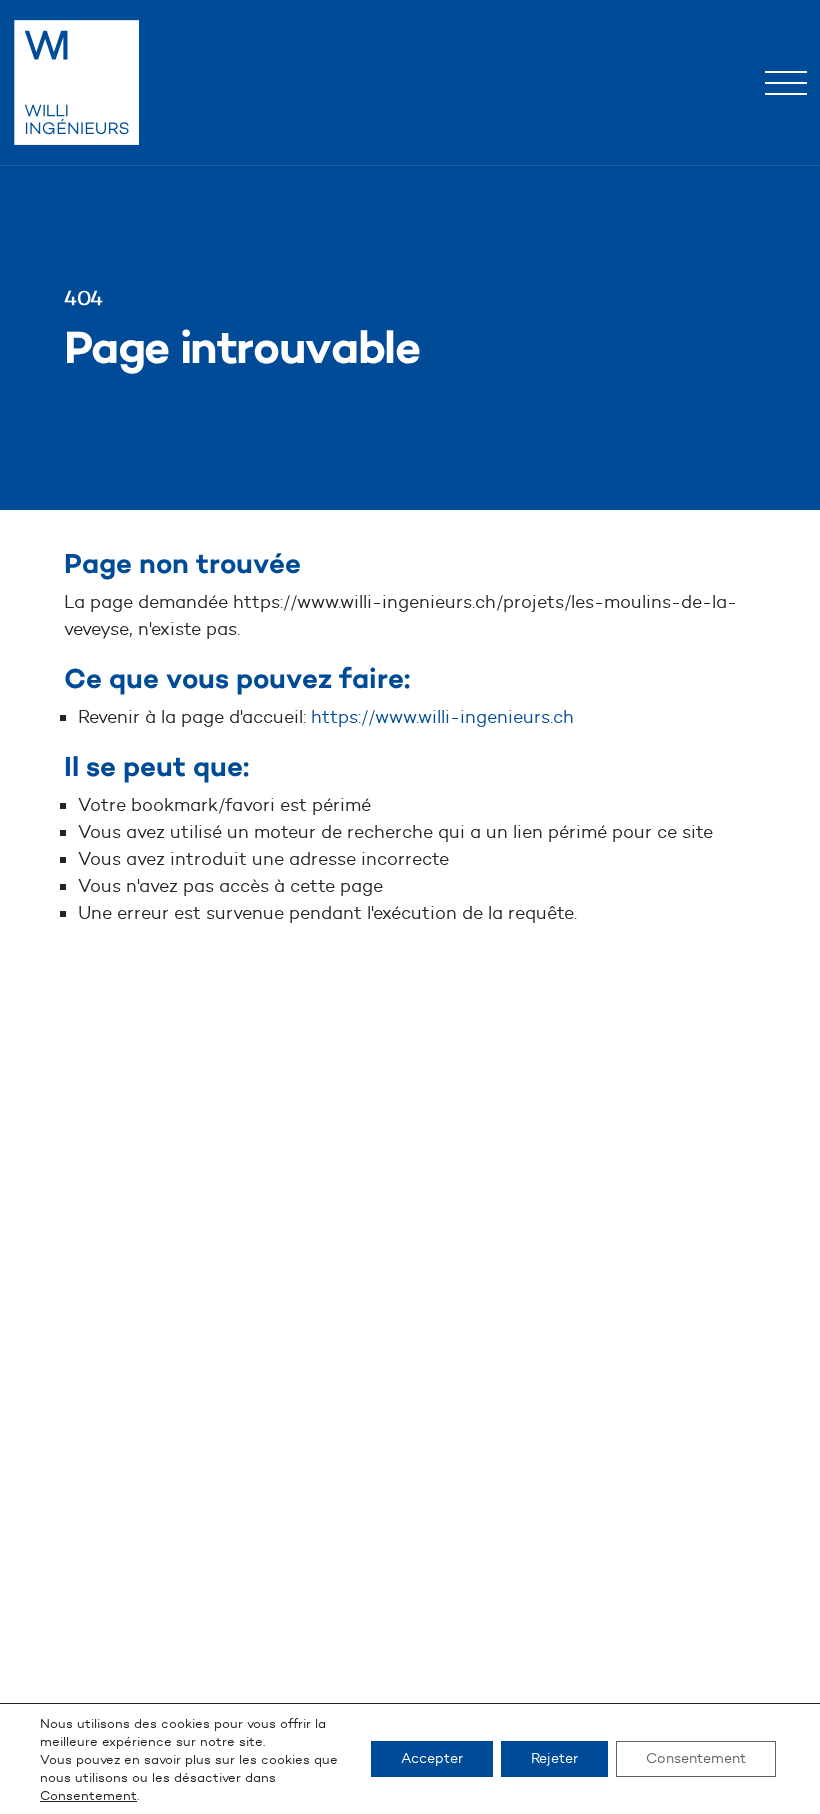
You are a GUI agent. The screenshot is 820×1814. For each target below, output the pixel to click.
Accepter (432, 1758)
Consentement (88, 1795)
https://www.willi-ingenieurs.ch (442, 717)
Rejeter (554, 1758)
